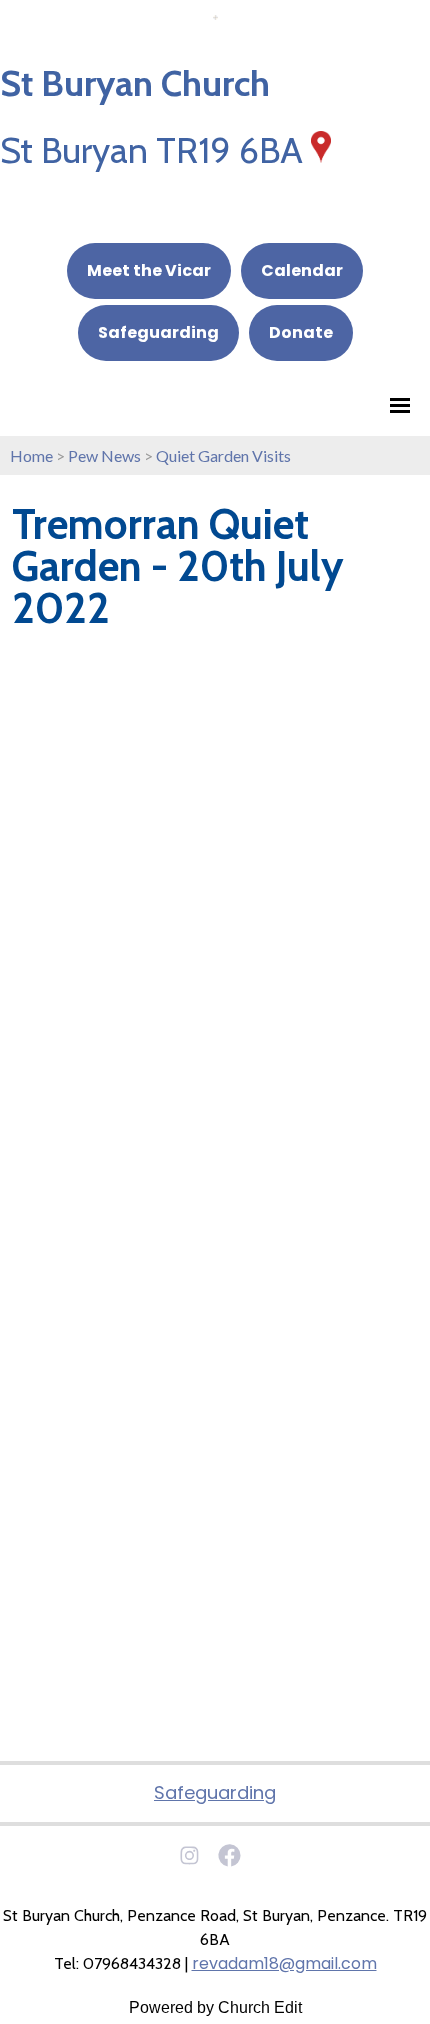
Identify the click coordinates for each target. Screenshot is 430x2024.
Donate (301, 332)
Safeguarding (158, 332)
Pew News (104, 455)
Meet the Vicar (149, 270)
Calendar (302, 270)
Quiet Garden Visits (223, 455)
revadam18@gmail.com (284, 1963)
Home (31, 455)
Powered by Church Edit (215, 2007)
